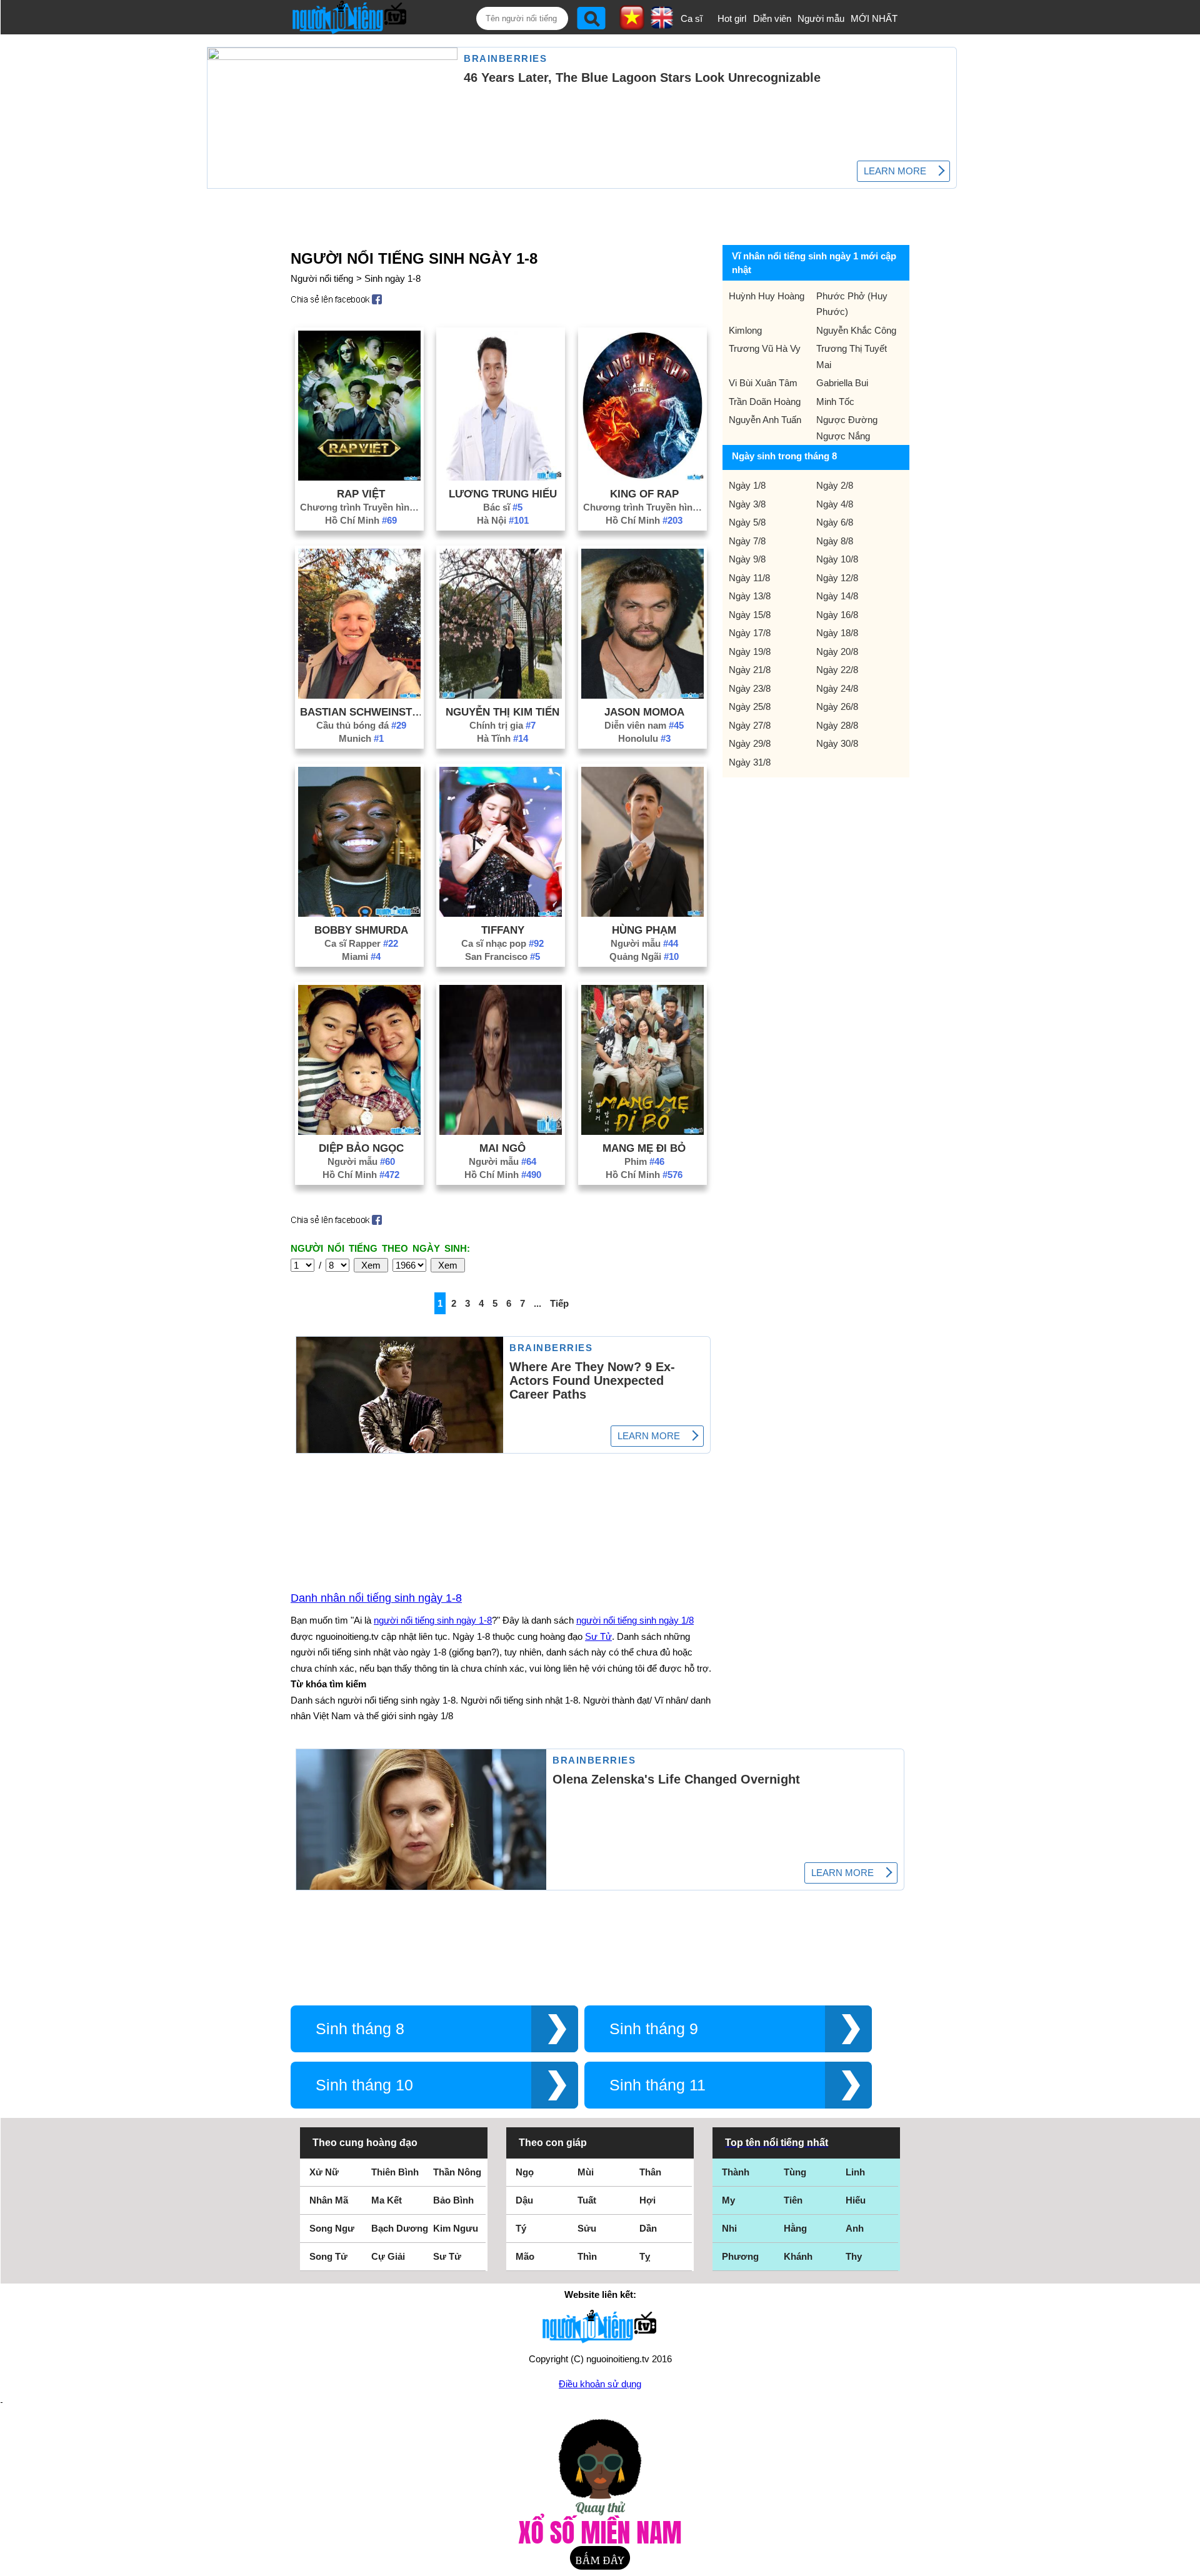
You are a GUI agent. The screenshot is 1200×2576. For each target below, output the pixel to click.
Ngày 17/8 (750, 633)
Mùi (586, 2172)
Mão (525, 2256)
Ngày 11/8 (749, 578)
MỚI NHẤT (874, 18)
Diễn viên (772, 18)
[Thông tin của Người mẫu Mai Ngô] (501, 1131)
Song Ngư (332, 2228)
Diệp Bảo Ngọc (361, 1148)
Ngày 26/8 (837, 706)
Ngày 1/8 (747, 485)
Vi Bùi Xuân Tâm (763, 383)
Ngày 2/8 (835, 485)
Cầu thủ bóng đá (361, 725)
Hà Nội (503, 520)
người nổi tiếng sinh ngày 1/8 (635, 1620)
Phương (740, 2256)
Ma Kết (387, 2200)
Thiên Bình (395, 2172)
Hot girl (732, 18)
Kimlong (745, 330)
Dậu (524, 2200)
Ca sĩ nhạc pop (502, 943)
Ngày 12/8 (837, 578)
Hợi (647, 2200)
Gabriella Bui (842, 383)
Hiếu (856, 2200)
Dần (648, 2228)
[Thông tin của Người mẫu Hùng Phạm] (642, 913)
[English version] (662, 24)
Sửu (587, 2228)
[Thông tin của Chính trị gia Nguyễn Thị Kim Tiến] (501, 695)
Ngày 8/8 (835, 541)
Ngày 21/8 (750, 670)
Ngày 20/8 (837, 651)
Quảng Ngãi (644, 956)
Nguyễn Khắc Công (856, 330)
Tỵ (645, 2256)
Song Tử (328, 2256)
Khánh (798, 2256)
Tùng (795, 2172)
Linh (855, 2172)
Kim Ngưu (456, 2228)
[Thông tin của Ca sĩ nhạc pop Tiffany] (501, 913)
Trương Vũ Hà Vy (765, 348)
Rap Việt (361, 494)
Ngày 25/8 (750, 706)
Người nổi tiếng (322, 278)
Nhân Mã (329, 2200)
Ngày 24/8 (837, 688)
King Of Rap (644, 494)
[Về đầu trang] (1187, 2564)
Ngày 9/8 (747, 559)
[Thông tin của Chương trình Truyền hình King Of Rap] (642, 477)
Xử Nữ (324, 2172)
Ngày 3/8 (747, 504)
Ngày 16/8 (837, 615)
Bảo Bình (453, 2200)
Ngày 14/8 (837, 596)
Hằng (795, 2228)
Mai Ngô (502, 1148)
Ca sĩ (692, 18)
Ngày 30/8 (837, 743)
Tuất (587, 2200)
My (728, 2200)
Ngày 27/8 (750, 725)
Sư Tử (598, 1636)
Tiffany (503, 930)
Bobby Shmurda (361, 930)
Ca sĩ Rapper (361, 943)
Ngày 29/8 (750, 743)
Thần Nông (457, 2172)
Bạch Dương (400, 2228)
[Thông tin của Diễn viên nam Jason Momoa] (642, 695)
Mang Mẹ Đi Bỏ (644, 1148)
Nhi (729, 2228)
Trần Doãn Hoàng (765, 402)
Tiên (793, 2200)
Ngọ (525, 2172)
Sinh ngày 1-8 (392, 278)
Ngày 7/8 (747, 541)
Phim (644, 1161)
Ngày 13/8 (750, 596)
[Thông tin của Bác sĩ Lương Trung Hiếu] (501, 477)
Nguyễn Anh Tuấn (765, 420)
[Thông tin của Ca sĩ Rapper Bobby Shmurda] (359, 913)
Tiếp (559, 1303)
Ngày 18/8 (837, 633)
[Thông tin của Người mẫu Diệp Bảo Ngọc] (359, 1131)
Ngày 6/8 (835, 522)
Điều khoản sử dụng (600, 2384)
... (537, 1303)
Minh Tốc (835, 402)
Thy (854, 2256)
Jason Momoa (644, 712)
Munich (361, 738)
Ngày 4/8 (835, 504)
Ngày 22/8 (837, 670)
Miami (361, 956)
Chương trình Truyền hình (361, 507)
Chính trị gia (502, 725)
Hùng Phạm (644, 930)
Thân (650, 2172)
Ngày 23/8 (750, 688)
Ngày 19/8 (750, 651)
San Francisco (502, 956)
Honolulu (644, 738)
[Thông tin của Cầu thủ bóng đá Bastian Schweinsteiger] (359, 695)
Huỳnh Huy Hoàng (767, 296)
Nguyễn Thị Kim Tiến (502, 712)
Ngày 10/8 (837, 559)
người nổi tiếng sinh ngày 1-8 (433, 1620)
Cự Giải (388, 2256)
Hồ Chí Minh (361, 520)
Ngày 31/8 (750, 762)
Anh (855, 2228)
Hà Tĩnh (502, 738)
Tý (521, 2228)
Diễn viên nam (644, 725)
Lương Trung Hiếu (503, 494)
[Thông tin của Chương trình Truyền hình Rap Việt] (359, 477)
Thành (736, 2172)
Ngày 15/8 (750, 615)
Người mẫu (821, 18)
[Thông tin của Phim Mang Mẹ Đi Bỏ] (642, 1131)
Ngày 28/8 (837, 725)
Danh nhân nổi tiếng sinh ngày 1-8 (376, 1598)
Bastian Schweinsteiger (361, 712)
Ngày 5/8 (747, 522)
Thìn (587, 2256)
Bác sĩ (503, 507)
